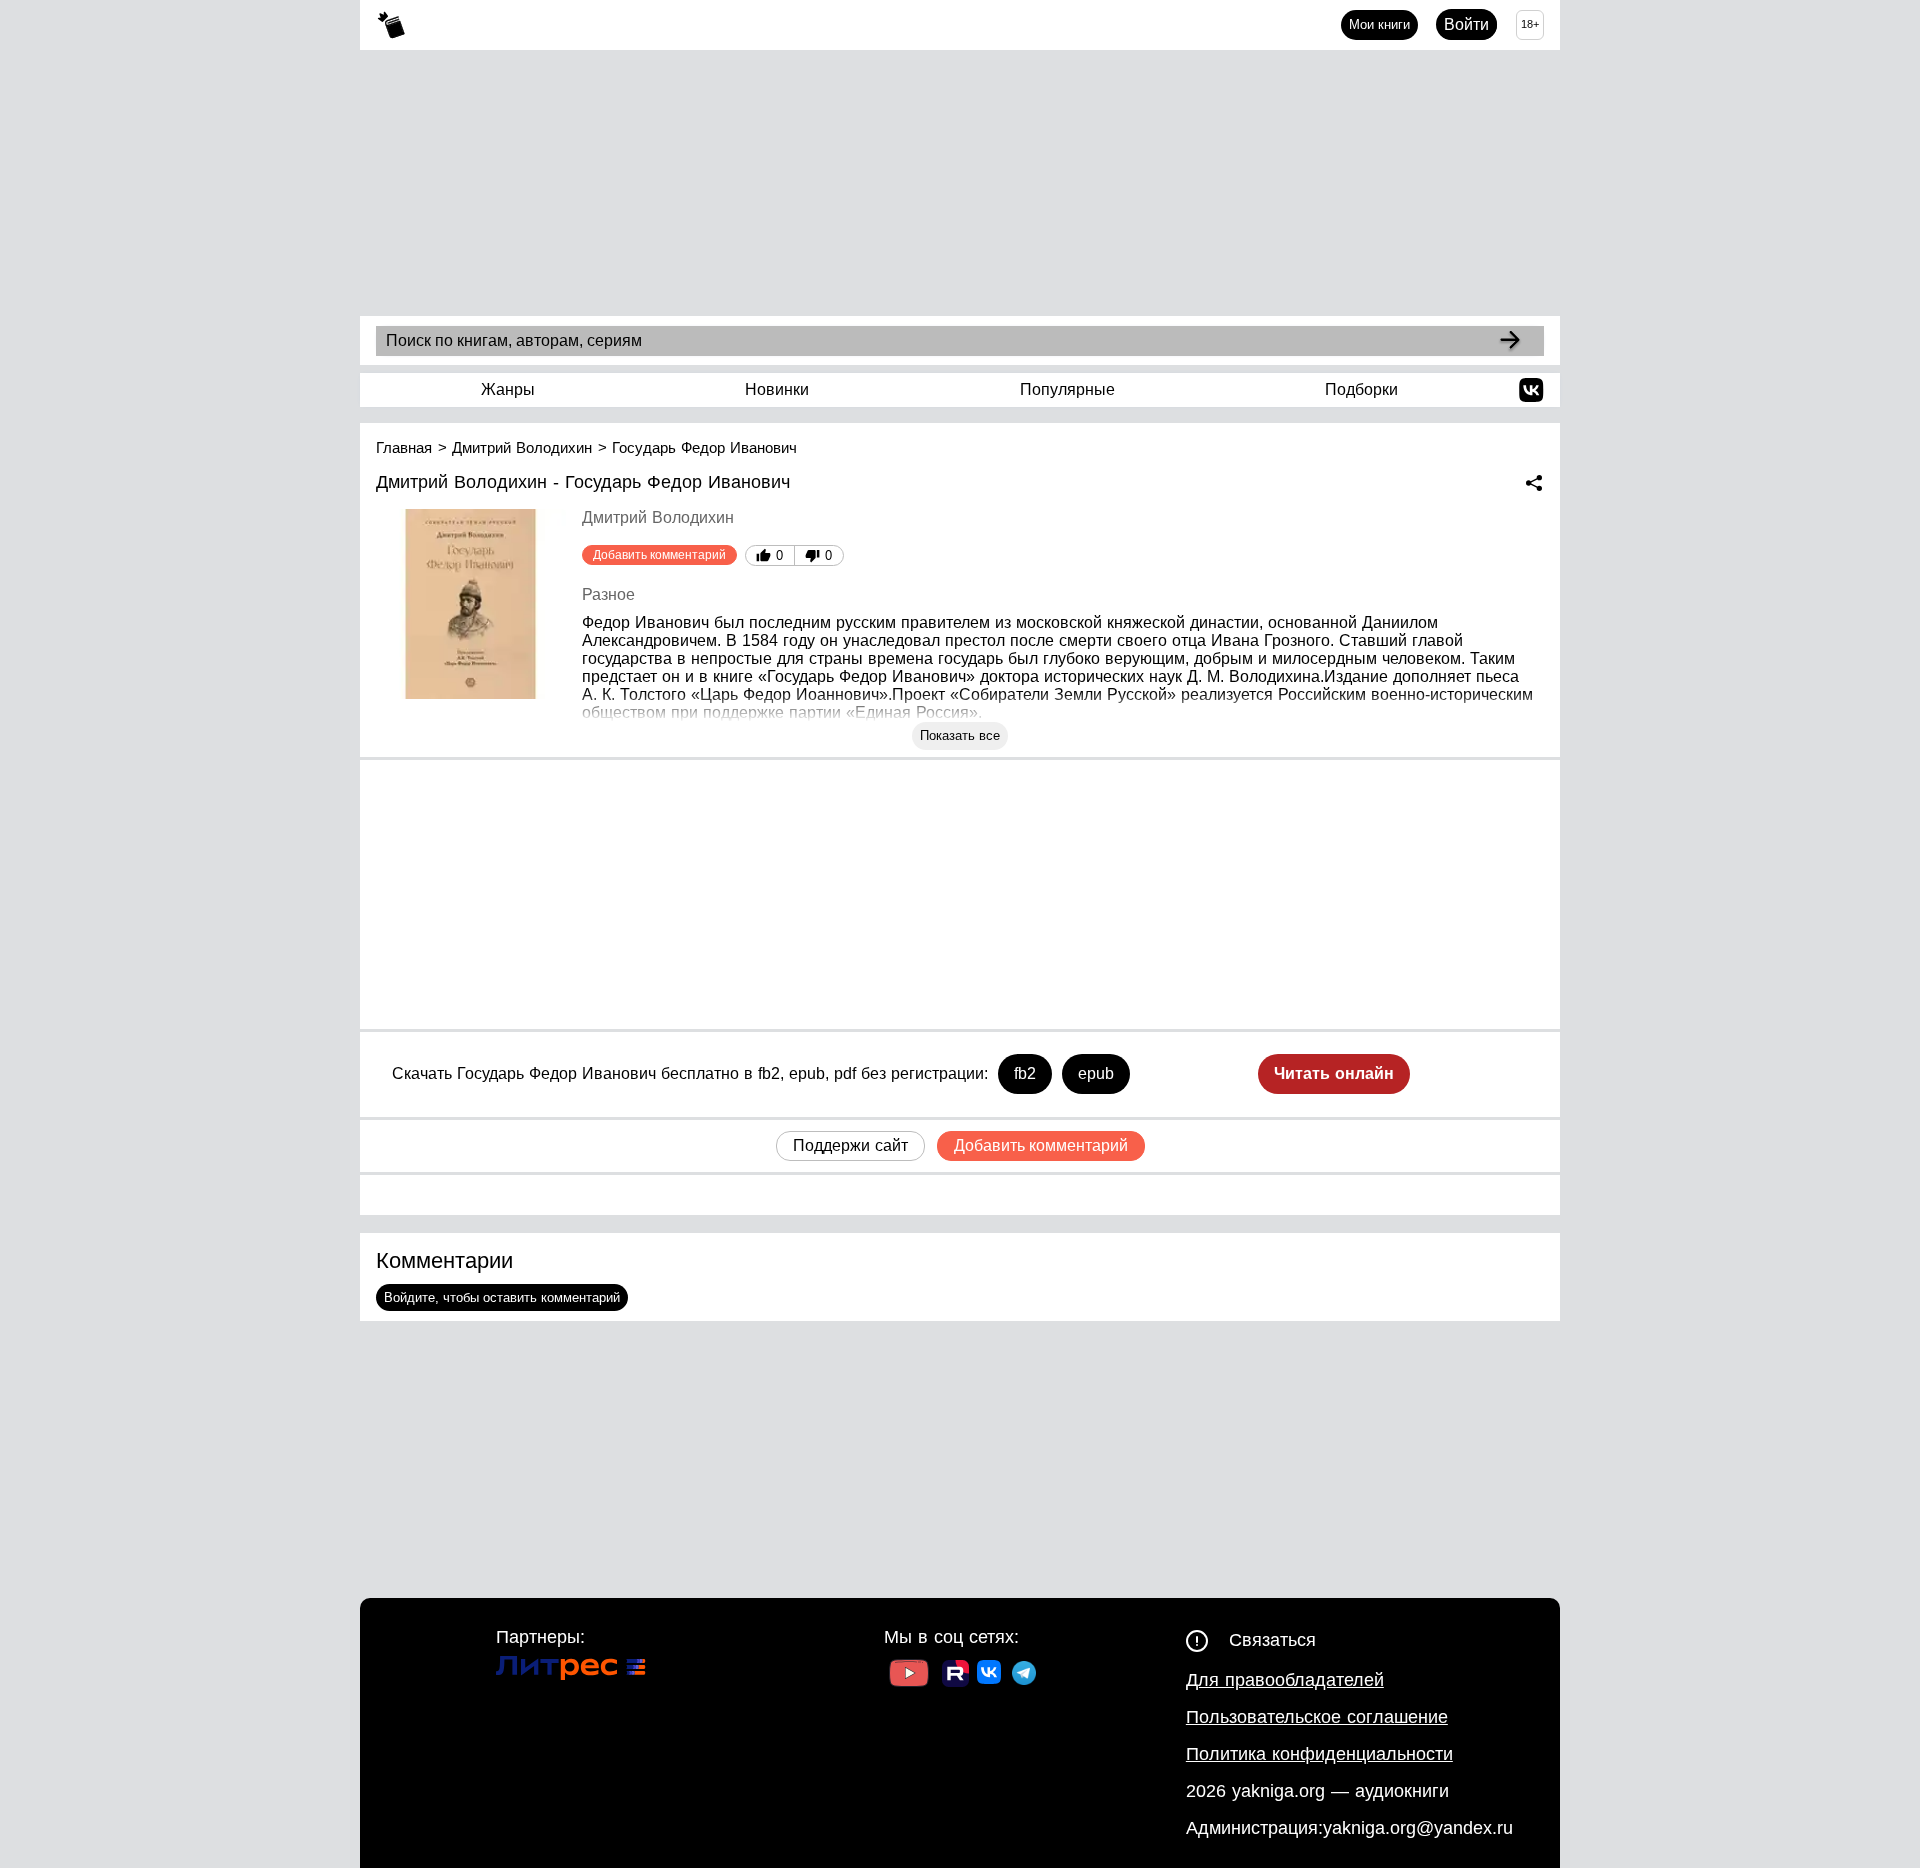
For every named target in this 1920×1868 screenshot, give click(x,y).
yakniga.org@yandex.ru (1418, 1828)
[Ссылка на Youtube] (909, 1675)
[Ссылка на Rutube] (955, 1676)
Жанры (508, 389)
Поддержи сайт (850, 1145)
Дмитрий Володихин (658, 517)
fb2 (1025, 1073)
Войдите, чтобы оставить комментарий (502, 1297)
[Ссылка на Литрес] (571, 1670)
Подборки (1361, 389)
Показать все (960, 735)
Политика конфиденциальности (1319, 1754)
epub (1096, 1073)
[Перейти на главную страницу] (391, 25)
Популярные (1067, 389)
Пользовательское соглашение (1317, 1717)
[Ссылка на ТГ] (1024, 1675)
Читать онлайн (1334, 1073)
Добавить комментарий (659, 555)
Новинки (777, 389)
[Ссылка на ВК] (990, 1676)
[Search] (1510, 341)
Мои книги (1379, 24)
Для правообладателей (1285, 1680)
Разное (608, 594)
